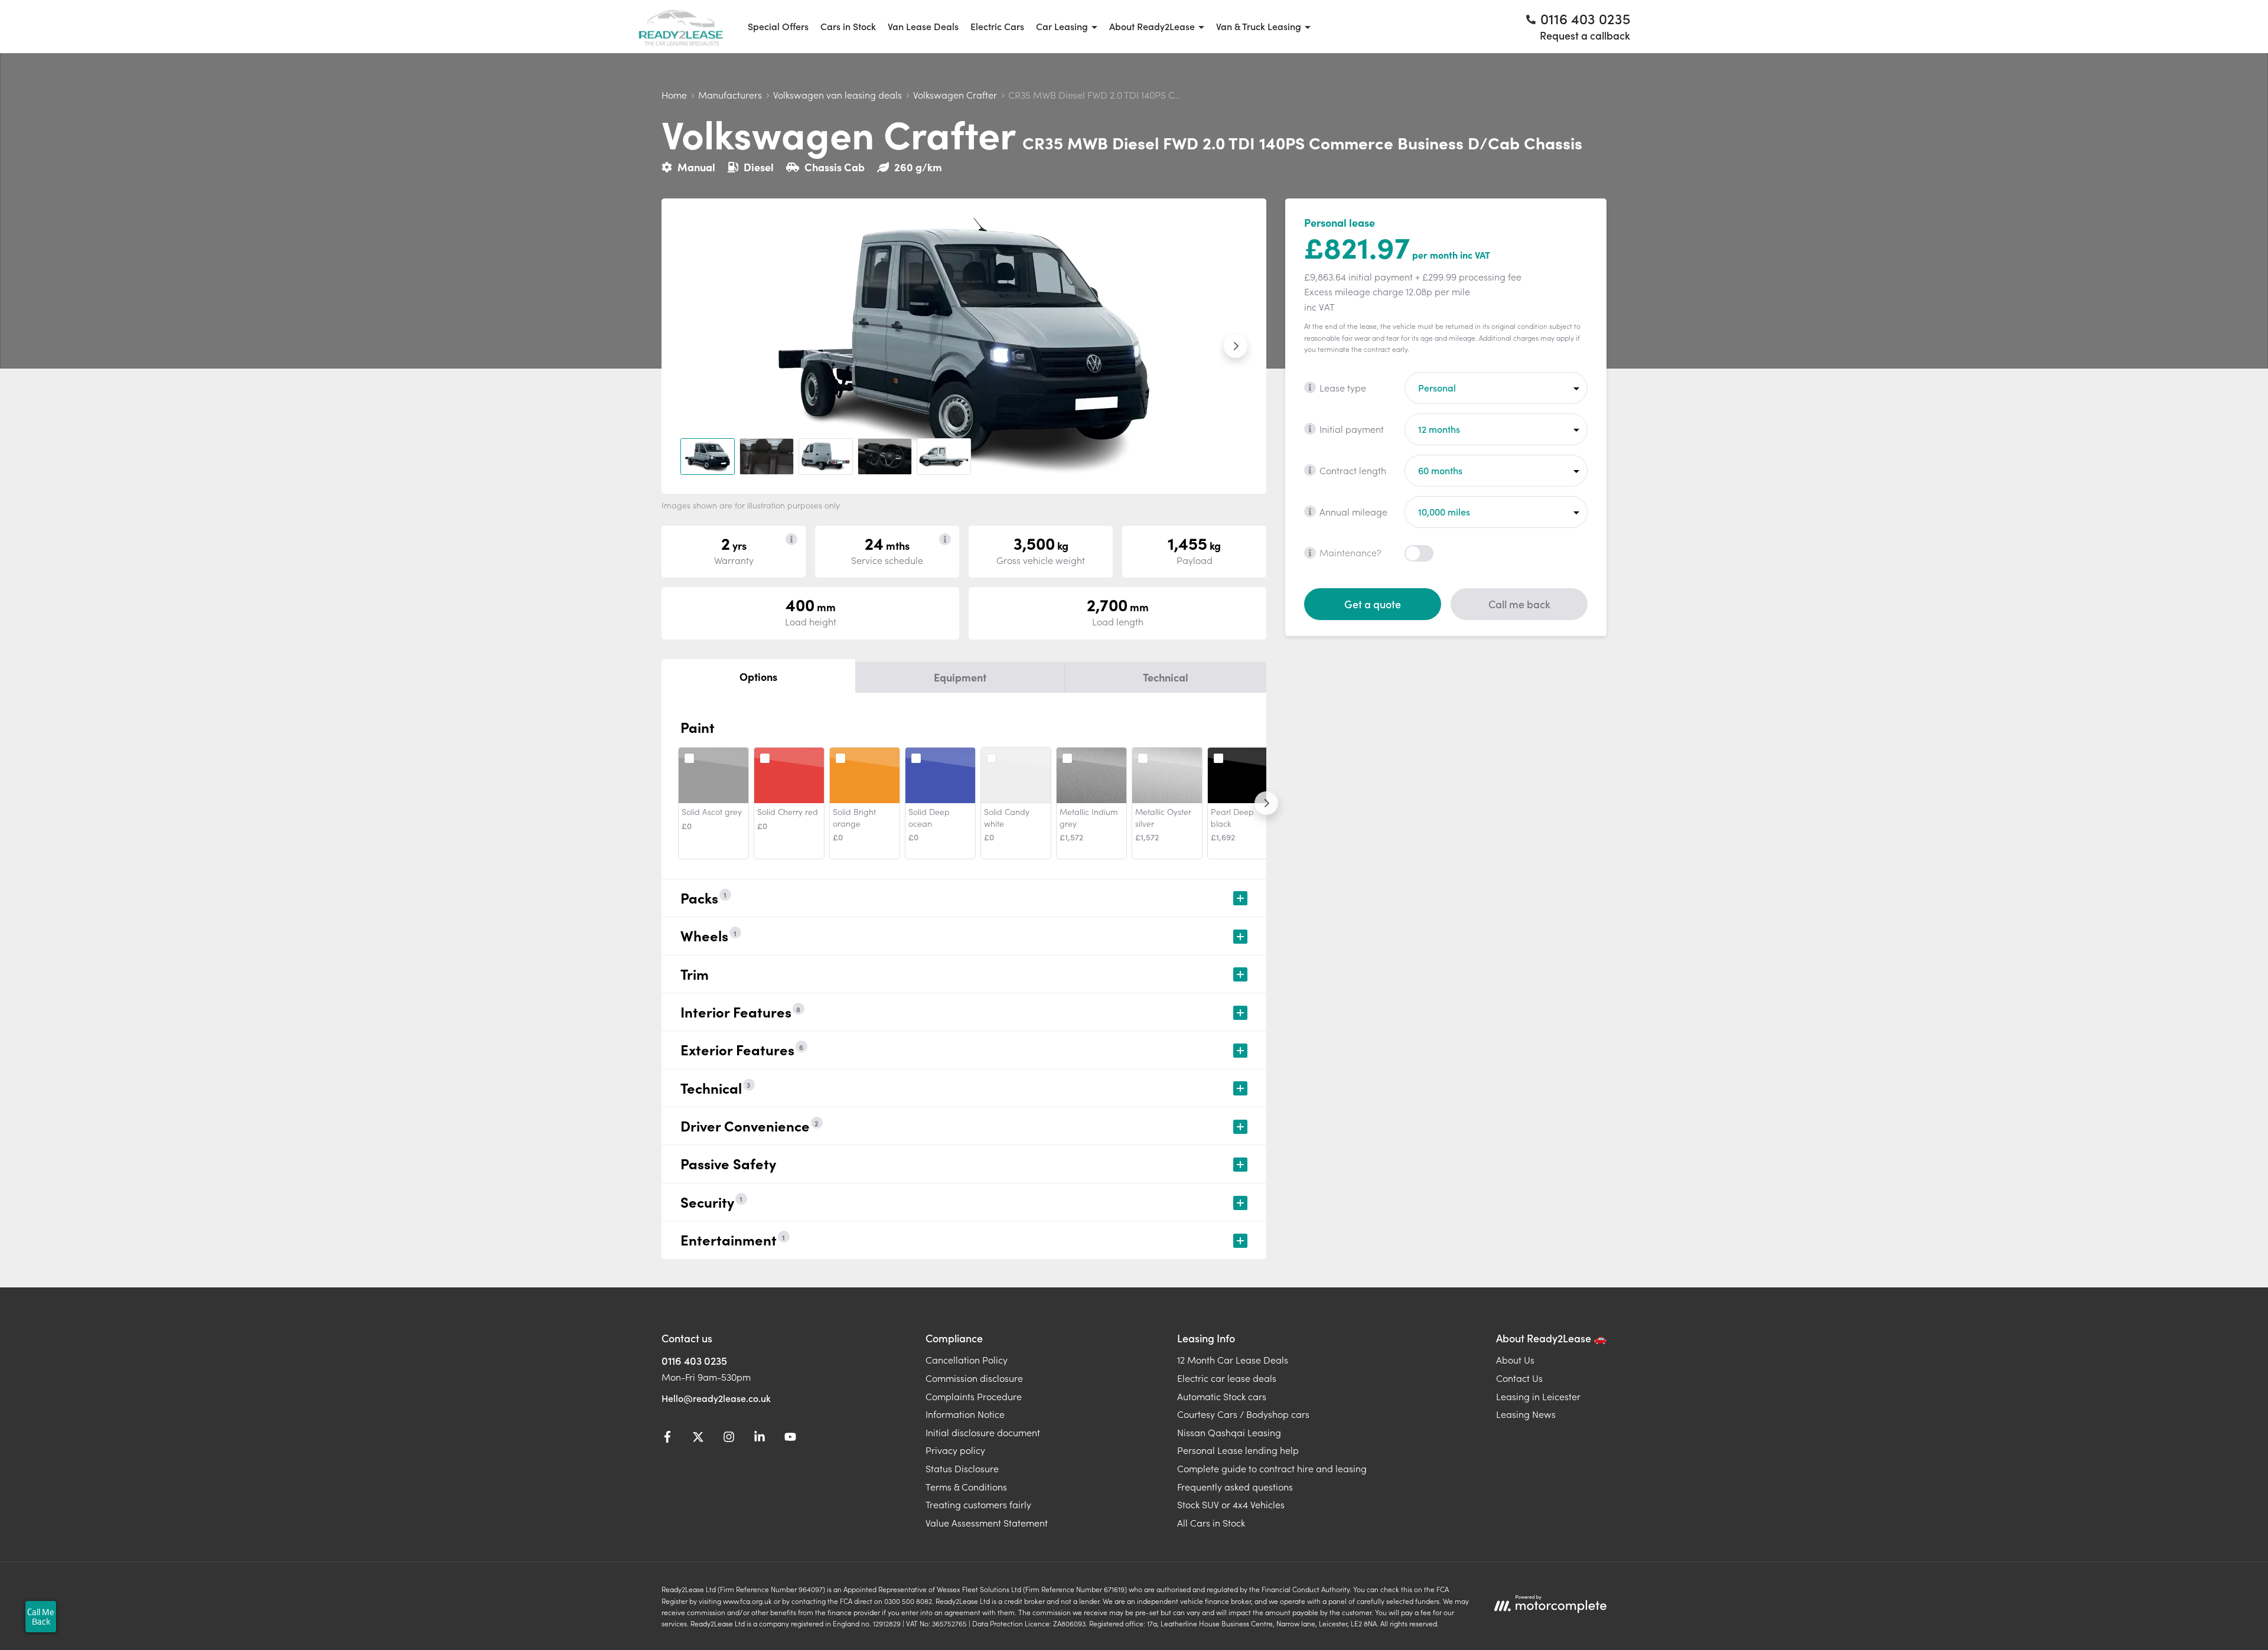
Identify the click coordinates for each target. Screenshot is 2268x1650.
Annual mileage (1353, 511)
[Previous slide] (692, 346)
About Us (1515, 1359)
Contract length (1353, 469)
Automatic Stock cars (1222, 1396)
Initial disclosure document (983, 1432)
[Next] (1266, 803)
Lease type (1343, 387)
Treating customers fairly (978, 1504)
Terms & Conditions (966, 1486)
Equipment (960, 677)
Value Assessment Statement (987, 1522)
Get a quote (1373, 603)
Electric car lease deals (1227, 1378)
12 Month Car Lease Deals (1233, 1359)
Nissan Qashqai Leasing (1229, 1432)
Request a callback (1585, 35)
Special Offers (778, 26)
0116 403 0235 (694, 1360)
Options (758, 676)
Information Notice (965, 1414)
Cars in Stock (848, 26)
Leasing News (1526, 1414)
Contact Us (1519, 1378)
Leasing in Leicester (1538, 1396)
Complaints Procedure (974, 1396)
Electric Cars (997, 26)
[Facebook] (667, 1439)
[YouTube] (790, 1439)
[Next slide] (1236, 346)
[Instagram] (729, 1439)
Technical (1166, 677)
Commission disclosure (974, 1378)
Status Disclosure (962, 1468)
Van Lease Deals (923, 26)
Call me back (1519, 603)
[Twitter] (698, 1439)
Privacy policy (955, 1450)
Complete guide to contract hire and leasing (1272, 1468)
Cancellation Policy (967, 1359)
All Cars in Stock (1211, 1522)
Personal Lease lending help (1238, 1450)
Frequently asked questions (1235, 1486)
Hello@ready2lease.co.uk (716, 1398)
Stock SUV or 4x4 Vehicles (1231, 1504)
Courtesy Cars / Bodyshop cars (1243, 1414)
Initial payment (1352, 428)
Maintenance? (1350, 552)
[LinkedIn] (760, 1439)
